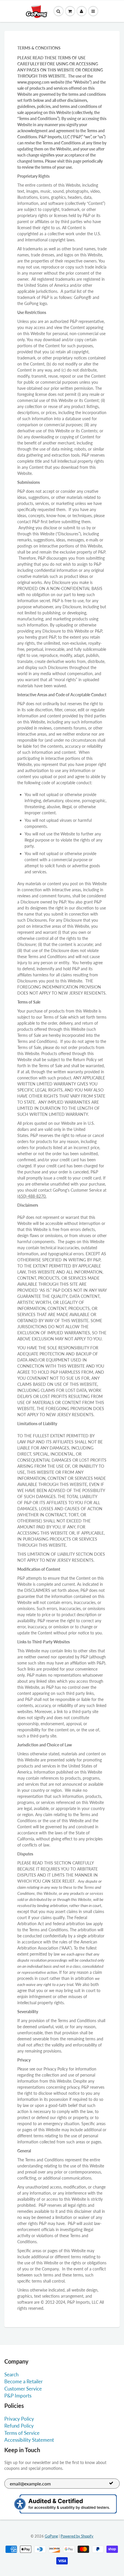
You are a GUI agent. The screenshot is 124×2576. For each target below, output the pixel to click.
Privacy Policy (19, 2419)
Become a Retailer (24, 2381)
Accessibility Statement (29, 2440)
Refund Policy (19, 2426)
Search (11, 2374)
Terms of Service (22, 2433)
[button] (70, 11)
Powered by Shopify (77, 2536)
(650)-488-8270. (32, 1196)
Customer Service (23, 2389)
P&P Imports (18, 2396)
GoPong (51, 2536)
